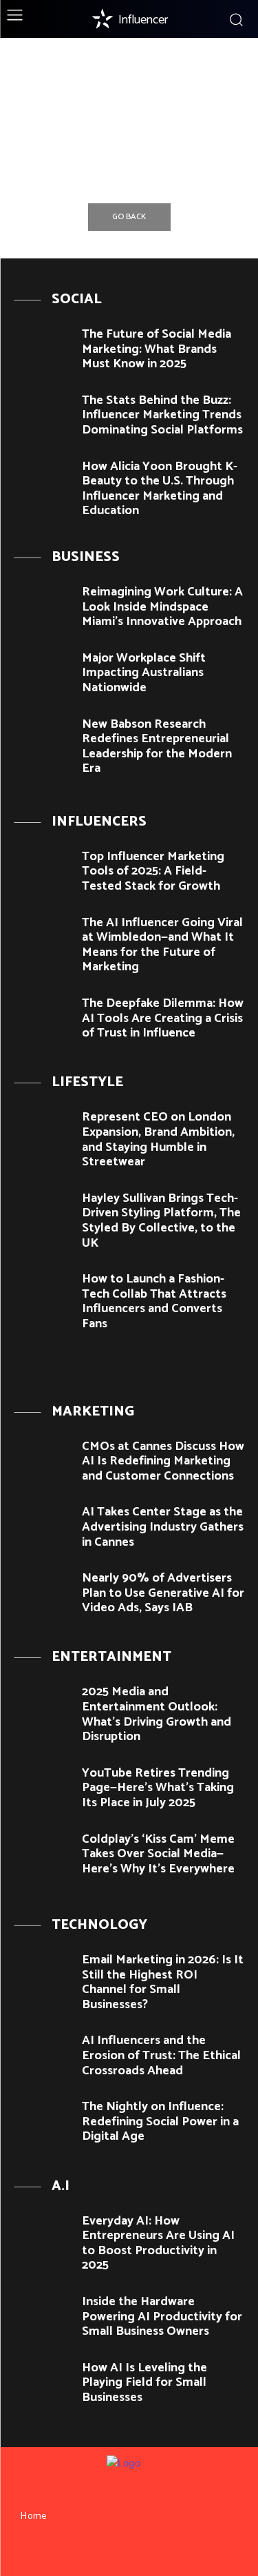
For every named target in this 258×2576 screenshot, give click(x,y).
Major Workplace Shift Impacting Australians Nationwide (144, 673)
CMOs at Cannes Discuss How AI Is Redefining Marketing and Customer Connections (163, 1461)
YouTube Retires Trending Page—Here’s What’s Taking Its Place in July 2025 (158, 1788)
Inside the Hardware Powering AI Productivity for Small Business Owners (162, 2317)
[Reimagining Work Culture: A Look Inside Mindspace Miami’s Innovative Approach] (43, 607)
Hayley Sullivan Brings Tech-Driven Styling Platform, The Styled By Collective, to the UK (161, 1221)
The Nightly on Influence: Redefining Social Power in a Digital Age (160, 2122)
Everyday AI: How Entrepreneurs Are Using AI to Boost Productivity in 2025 (158, 2243)
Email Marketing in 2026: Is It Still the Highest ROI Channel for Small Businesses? (163, 1982)
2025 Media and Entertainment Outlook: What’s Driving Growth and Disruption (157, 1714)
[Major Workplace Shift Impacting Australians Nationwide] (43, 674)
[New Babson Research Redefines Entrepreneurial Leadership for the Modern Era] (43, 740)
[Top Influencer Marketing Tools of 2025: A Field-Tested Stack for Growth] (43, 872)
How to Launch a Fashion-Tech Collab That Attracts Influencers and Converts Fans (154, 1301)
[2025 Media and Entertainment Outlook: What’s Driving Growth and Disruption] (43, 1707)
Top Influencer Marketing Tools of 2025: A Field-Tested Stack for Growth (153, 871)
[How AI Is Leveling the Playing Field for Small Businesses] (43, 2383)
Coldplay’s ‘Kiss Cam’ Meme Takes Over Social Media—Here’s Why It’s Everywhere (158, 1854)
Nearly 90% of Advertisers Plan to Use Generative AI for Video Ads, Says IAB (163, 1593)
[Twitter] (154, 2553)
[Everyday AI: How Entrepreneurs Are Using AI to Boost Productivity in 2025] (43, 2237)
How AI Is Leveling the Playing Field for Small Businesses (144, 2383)
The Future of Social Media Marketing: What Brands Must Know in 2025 (157, 349)
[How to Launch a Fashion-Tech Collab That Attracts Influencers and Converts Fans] (43, 1295)
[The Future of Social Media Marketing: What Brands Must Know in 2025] (43, 350)
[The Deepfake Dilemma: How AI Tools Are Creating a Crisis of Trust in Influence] (43, 1019)
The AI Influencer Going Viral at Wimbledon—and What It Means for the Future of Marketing (162, 945)
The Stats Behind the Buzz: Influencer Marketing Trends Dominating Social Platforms (162, 415)
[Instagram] (129, 2553)
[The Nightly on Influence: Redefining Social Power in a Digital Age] (43, 2122)
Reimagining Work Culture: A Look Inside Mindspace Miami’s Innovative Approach (162, 607)
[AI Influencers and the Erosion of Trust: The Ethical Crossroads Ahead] (43, 2056)
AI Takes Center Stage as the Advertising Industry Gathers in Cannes (163, 1527)
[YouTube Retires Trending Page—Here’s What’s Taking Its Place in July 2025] (43, 1789)
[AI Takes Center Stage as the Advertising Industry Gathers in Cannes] (43, 1527)
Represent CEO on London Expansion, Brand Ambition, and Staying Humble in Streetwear (158, 1139)
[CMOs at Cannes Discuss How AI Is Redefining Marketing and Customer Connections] (43, 1462)
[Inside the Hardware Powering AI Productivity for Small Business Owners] (43, 2317)
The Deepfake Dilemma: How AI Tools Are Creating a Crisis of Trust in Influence (163, 1018)
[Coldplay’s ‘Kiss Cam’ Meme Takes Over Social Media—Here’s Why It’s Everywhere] (43, 1855)
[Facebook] (104, 2553)
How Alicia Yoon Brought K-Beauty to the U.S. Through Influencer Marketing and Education (160, 489)
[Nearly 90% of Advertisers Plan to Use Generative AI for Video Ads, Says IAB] (43, 1594)
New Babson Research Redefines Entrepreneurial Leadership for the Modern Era (157, 747)
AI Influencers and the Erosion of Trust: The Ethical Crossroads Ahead (161, 2055)
